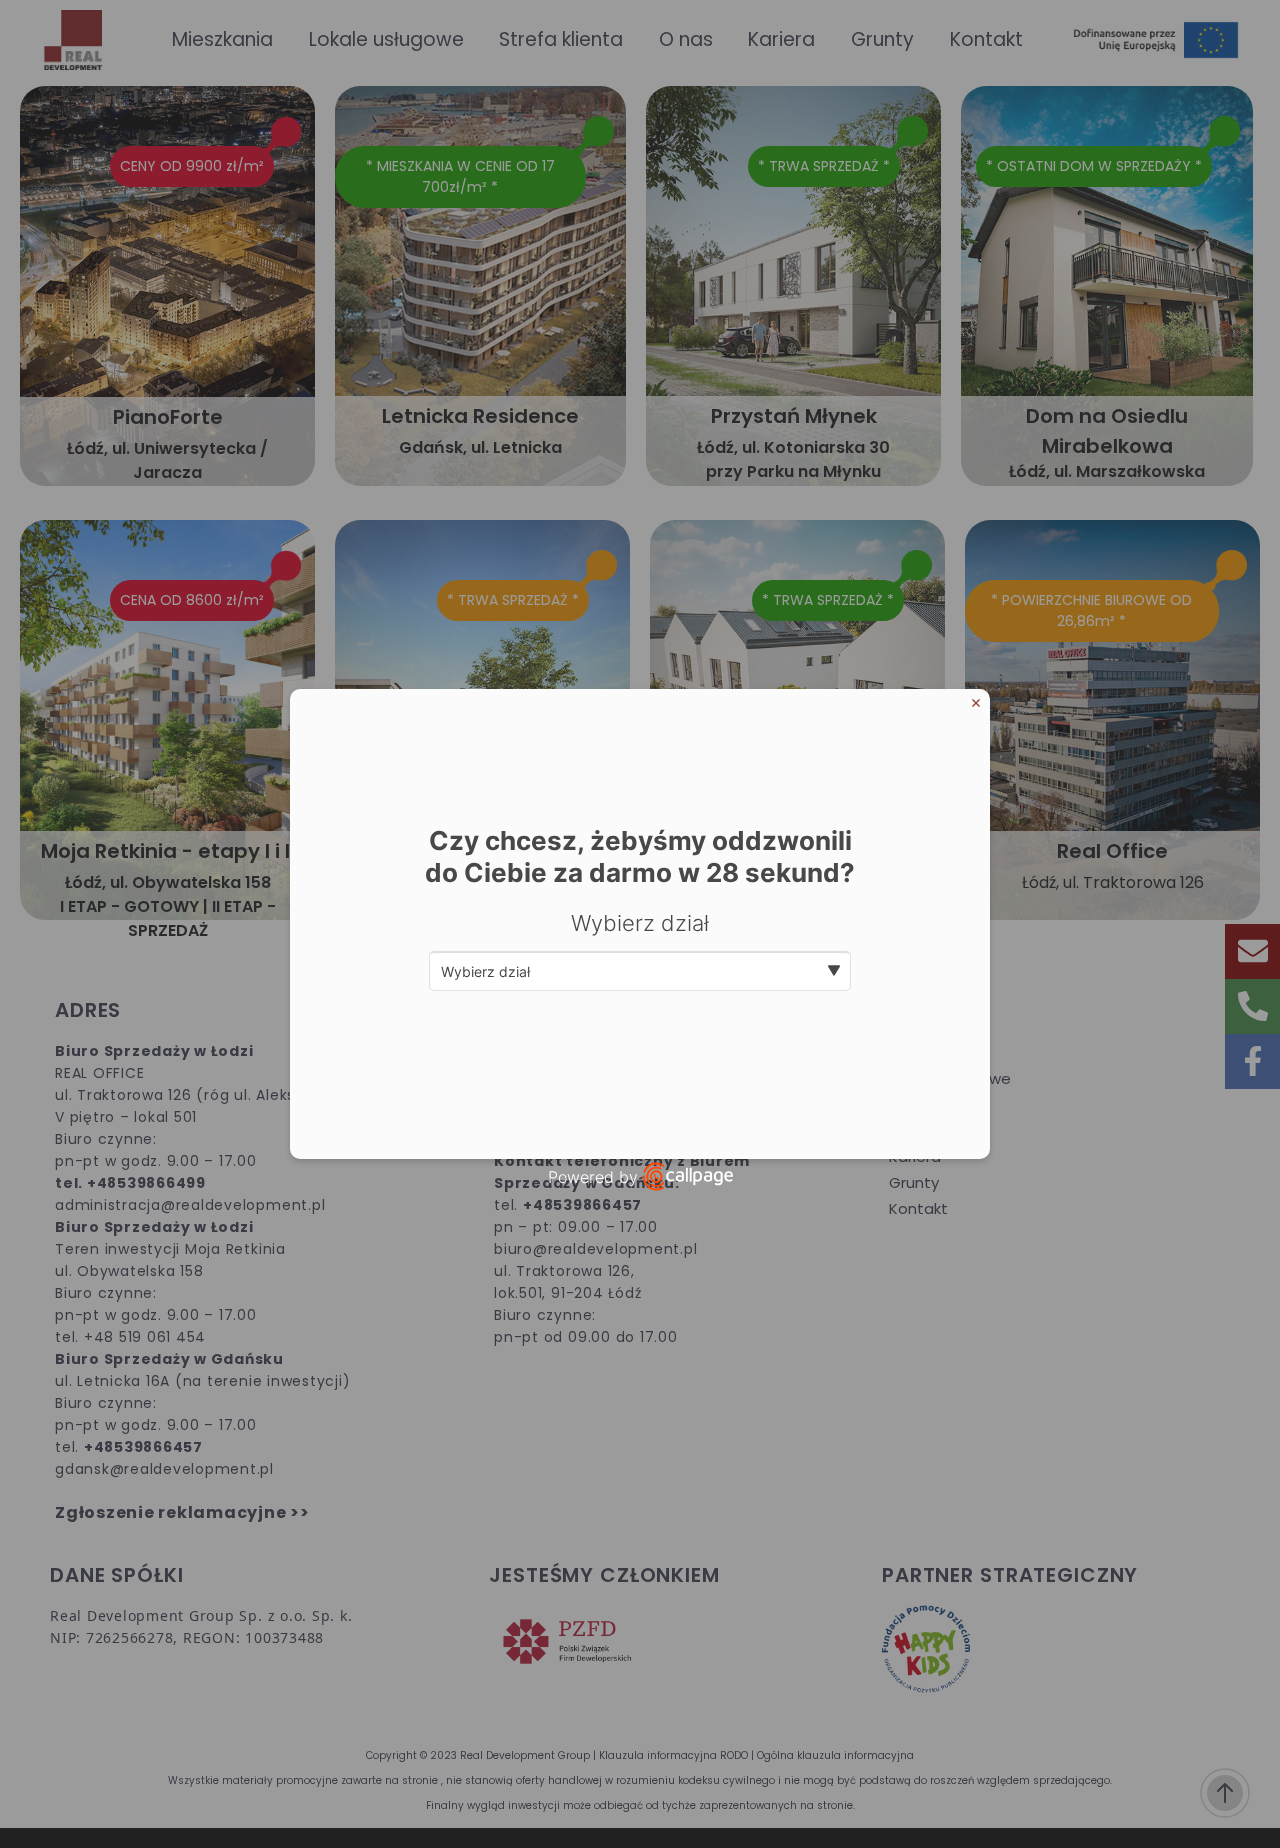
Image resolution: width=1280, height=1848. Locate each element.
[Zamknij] (976, 703)
